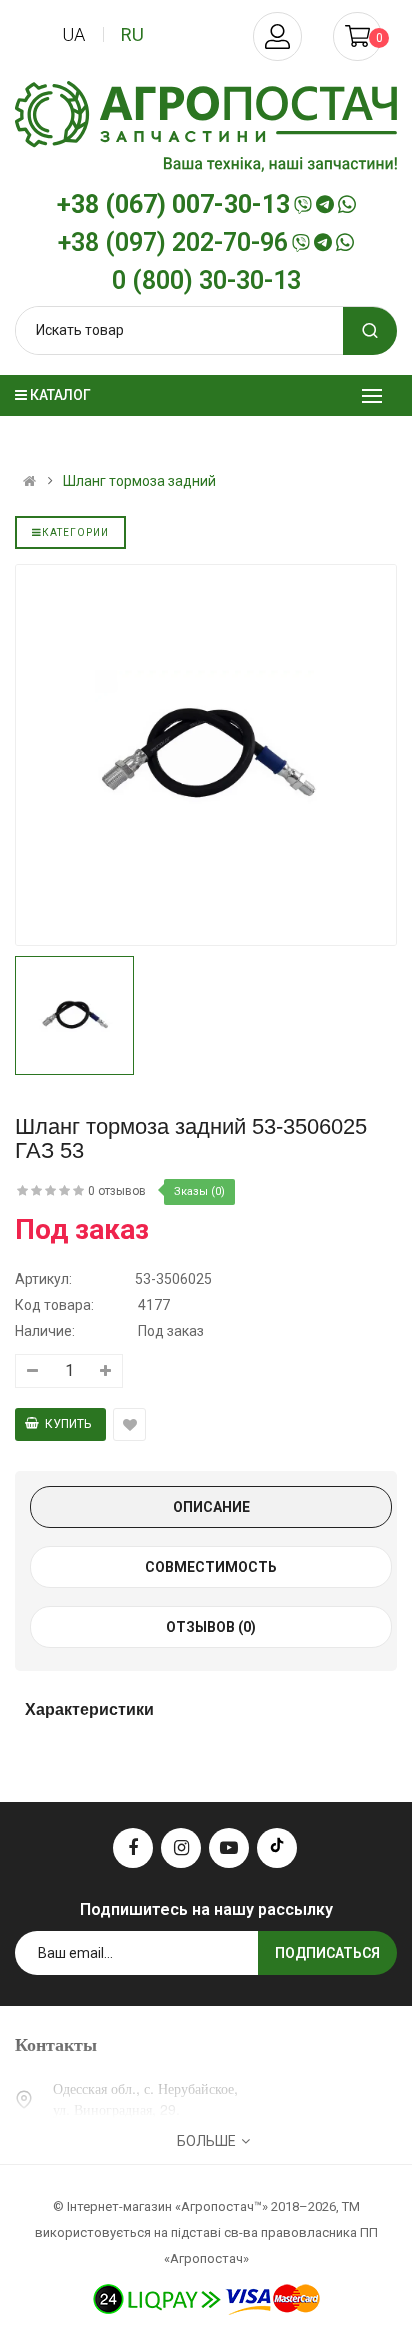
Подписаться (327, 1953)
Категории (75, 532)
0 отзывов (117, 1191)
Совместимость (211, 1567)
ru (132, 34)
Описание (211, 1507)
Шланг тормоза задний (139, 481)
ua (73, 34)
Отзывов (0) (211, 1627)
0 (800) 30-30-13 (206, 281)
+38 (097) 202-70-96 (173, 243)
